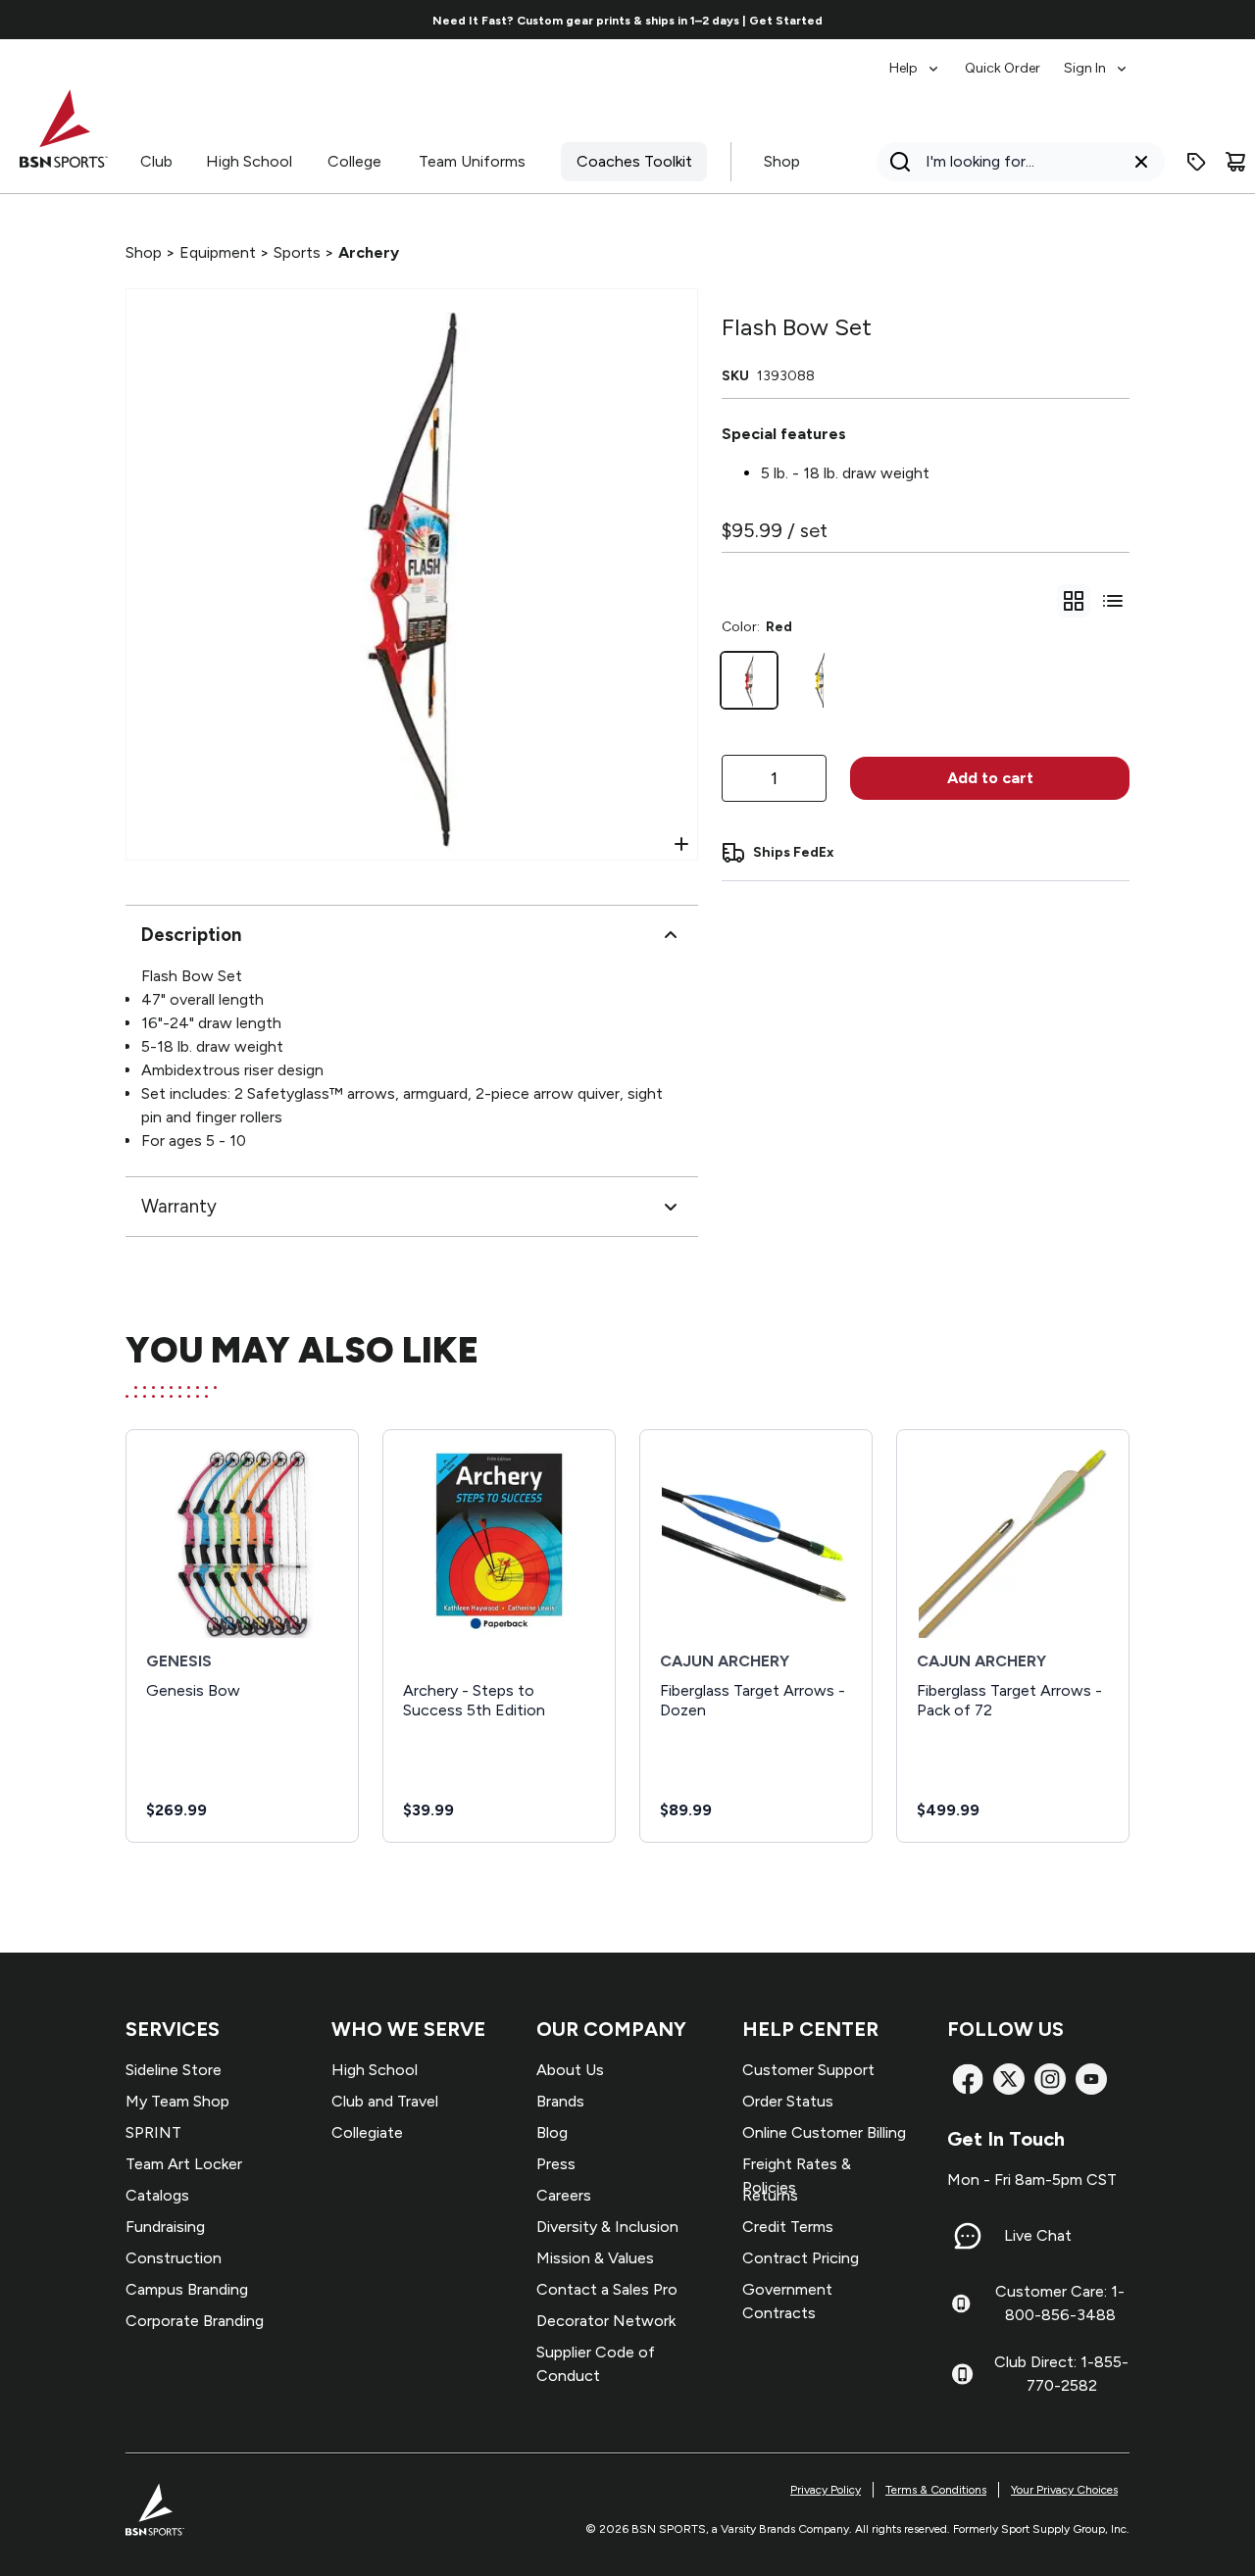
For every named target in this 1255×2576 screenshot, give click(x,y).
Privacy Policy (826, 2490)
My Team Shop (177, 2101)
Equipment (218, 252)
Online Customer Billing (824, 2132)
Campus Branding (187, 2289)
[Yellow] (820, 680)
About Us (570, 2070)
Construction (174, 2258)
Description (191, 935)
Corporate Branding (195, 2321)
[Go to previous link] (137, 20)
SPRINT (153, 2132)
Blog (552, 2132)
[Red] (749, 680)
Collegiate (367, 2132)
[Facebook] (968, 2079)
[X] (1009, 2079)
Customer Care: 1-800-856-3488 (1060, 2303)
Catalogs (157, 2195)
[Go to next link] (1118, 20)
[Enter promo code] (1196, 162)
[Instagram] (1050, 2079)
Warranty (179, 1206)
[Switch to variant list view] (1113, 601)
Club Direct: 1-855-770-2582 (1061, 2374)
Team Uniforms (472, 161)
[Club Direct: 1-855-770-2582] (962, 2374)
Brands (560, 2101)
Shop (782, 161)
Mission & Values (595, 2258)
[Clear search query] (1141, 162)
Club (156, 161)
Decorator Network (606, 2321)
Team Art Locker (184, 2164)
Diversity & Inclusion (607, 2227)
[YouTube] (1091, 2079)
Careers (564, 2195)
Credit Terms (788, 2227)
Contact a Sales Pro (607, 2289)
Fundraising (165, 2227)
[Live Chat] (968, 2236)
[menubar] (1009, 59)
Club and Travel (385, 2101)
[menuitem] (915, 59)
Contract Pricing (801, 2258)
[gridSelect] (1074, 601)
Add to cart (990, 778)
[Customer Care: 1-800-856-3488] (961, 2304)
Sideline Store (174, 2070)
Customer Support (808, 2070)
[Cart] (1235, 162)
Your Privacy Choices (1064, 2490)
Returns (770, 2195)
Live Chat (1038, 2235)
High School (249, 161)
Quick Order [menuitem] (1003, 68)
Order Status (788, 2101)
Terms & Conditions (936, 2490)
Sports (297, 252)
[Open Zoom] (681, 844)
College (354, 161)
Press (556, 2164)
